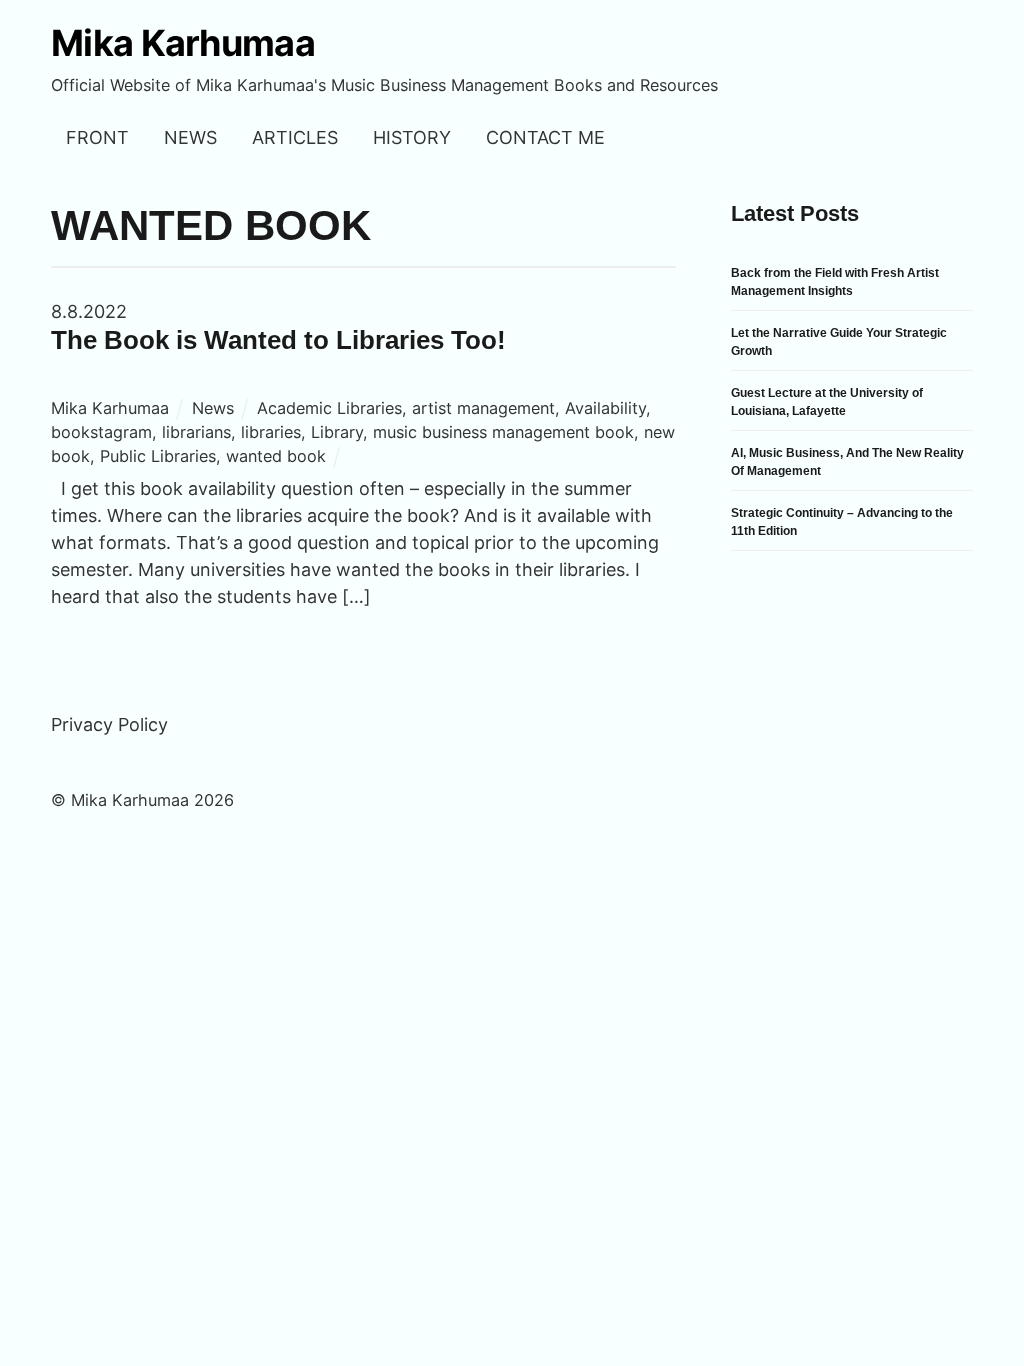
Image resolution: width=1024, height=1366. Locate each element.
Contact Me (545, 137)
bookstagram (101, 432)
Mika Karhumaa (110, 408)
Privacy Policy (109, 724)
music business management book (503, 432)
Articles (295, 137)
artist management (483, 408)
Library (337, 432)
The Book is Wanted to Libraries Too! (278, 340)
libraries (271, 432)
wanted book (276, 456)
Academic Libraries (329, 408)
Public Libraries (158, 456)
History (412, 137)
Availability (605, 408)
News (190, 137)
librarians (196, 432)
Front (97, 137)
